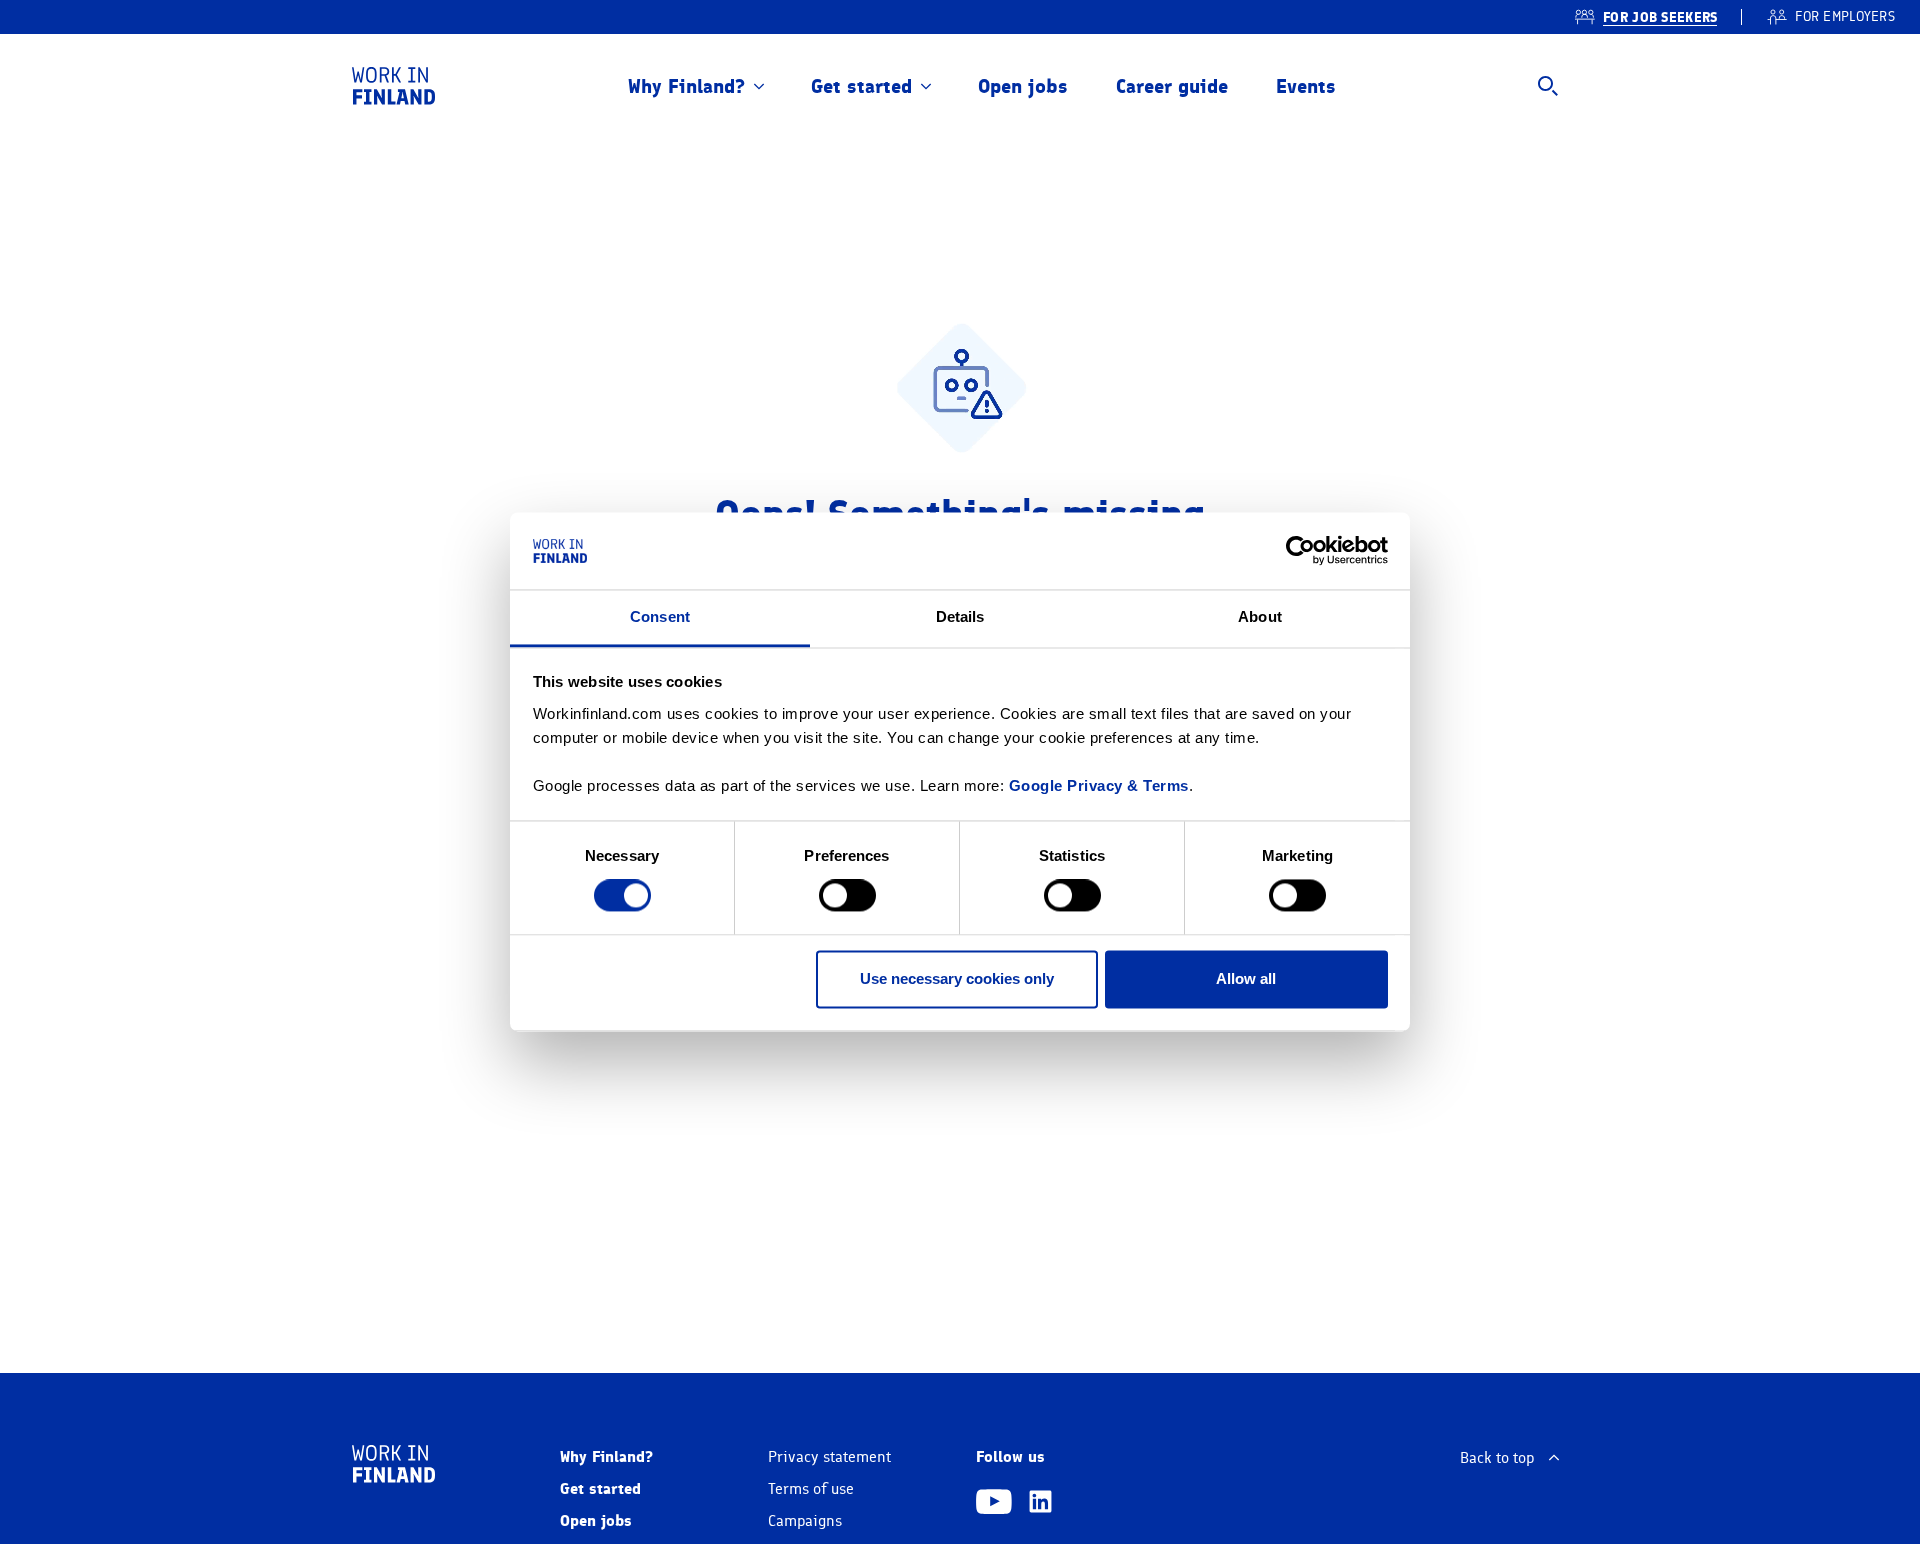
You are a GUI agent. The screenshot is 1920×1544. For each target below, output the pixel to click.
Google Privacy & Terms (1099, 785)
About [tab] (1260, 616)
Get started (861, 86)
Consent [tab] (660, 616)
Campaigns (805, 1521)
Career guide (1172, 86)
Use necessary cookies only (957, 978)
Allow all (1246, 978)
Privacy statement (829, 1457)
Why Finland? (686, 86)
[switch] (847, 896)
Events (1306, 86)
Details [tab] (960, 616)
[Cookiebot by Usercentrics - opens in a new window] (1300, 551)
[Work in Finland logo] (393, 86)
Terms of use (811, 1489)
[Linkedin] (1040, 1504)
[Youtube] (994, 1504)
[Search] (1548, 86)
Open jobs (1023, 86)
